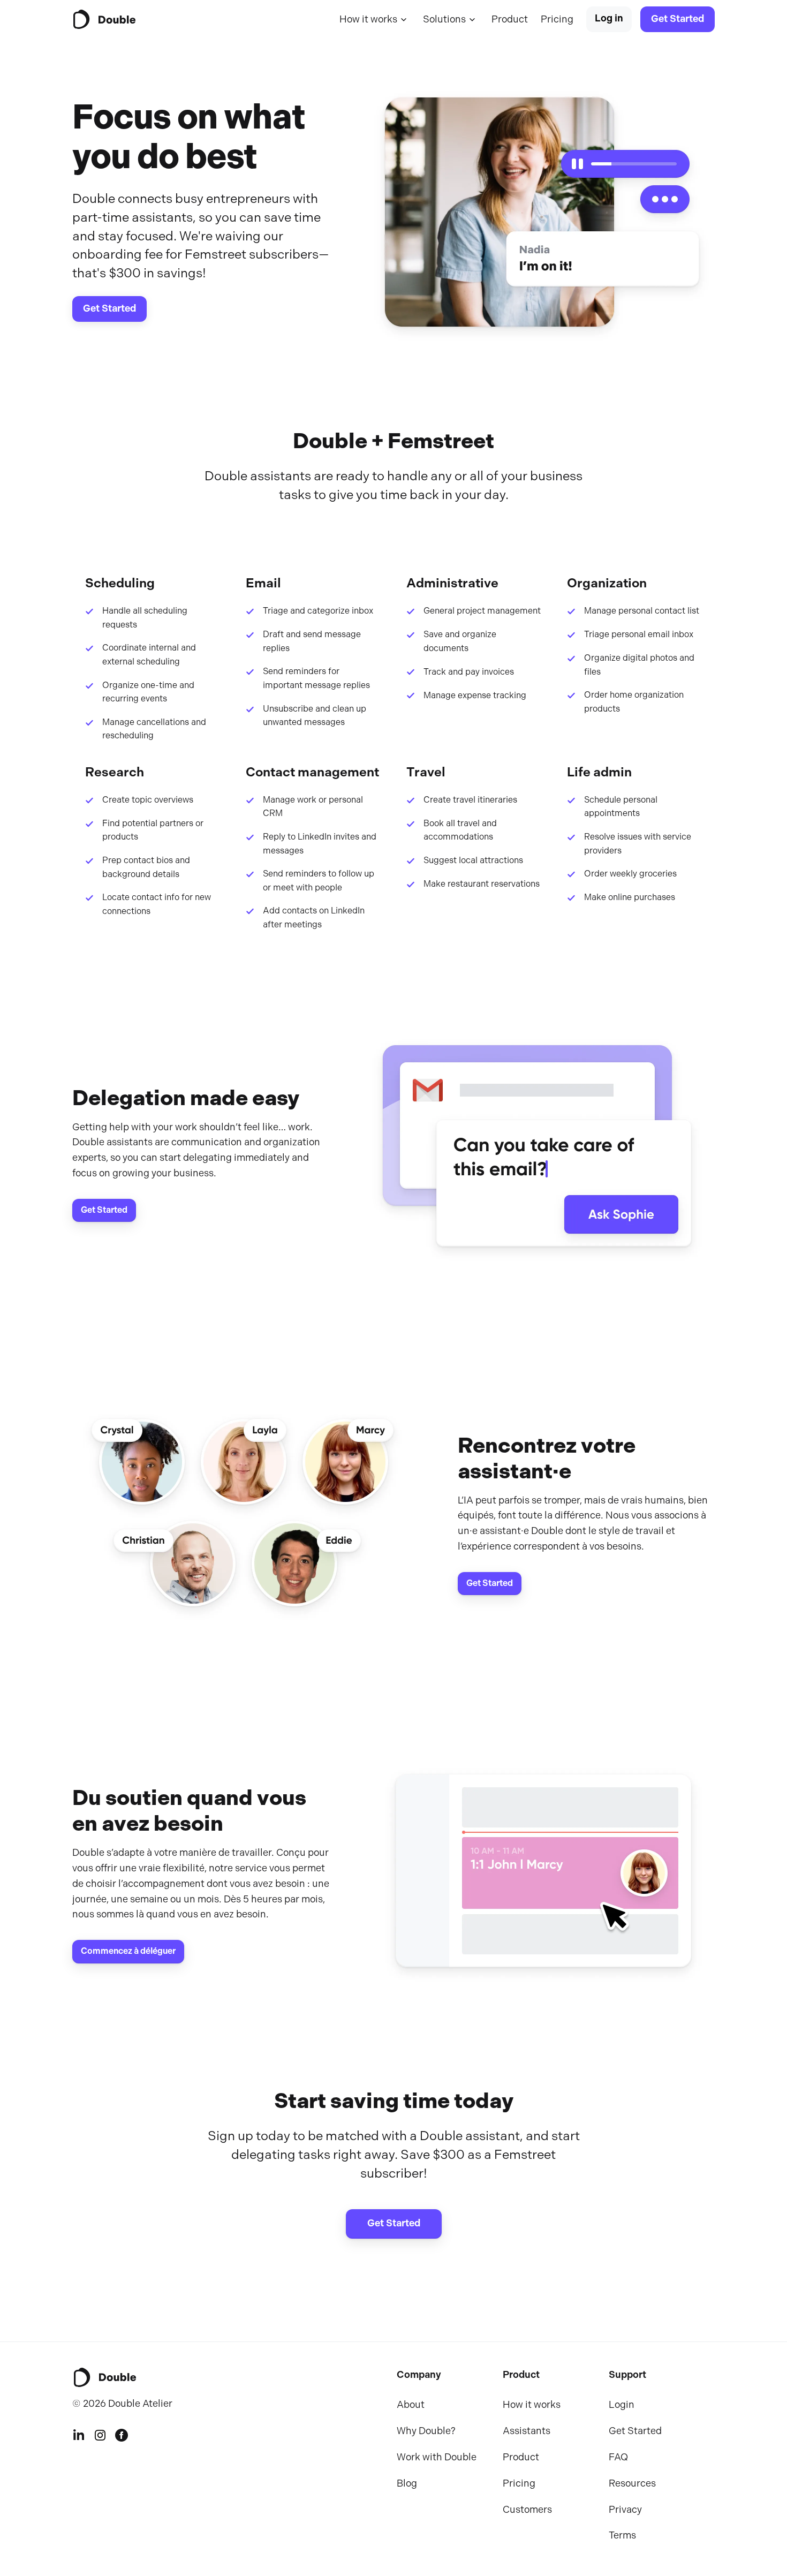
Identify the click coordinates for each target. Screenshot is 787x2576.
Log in (609, 18)
